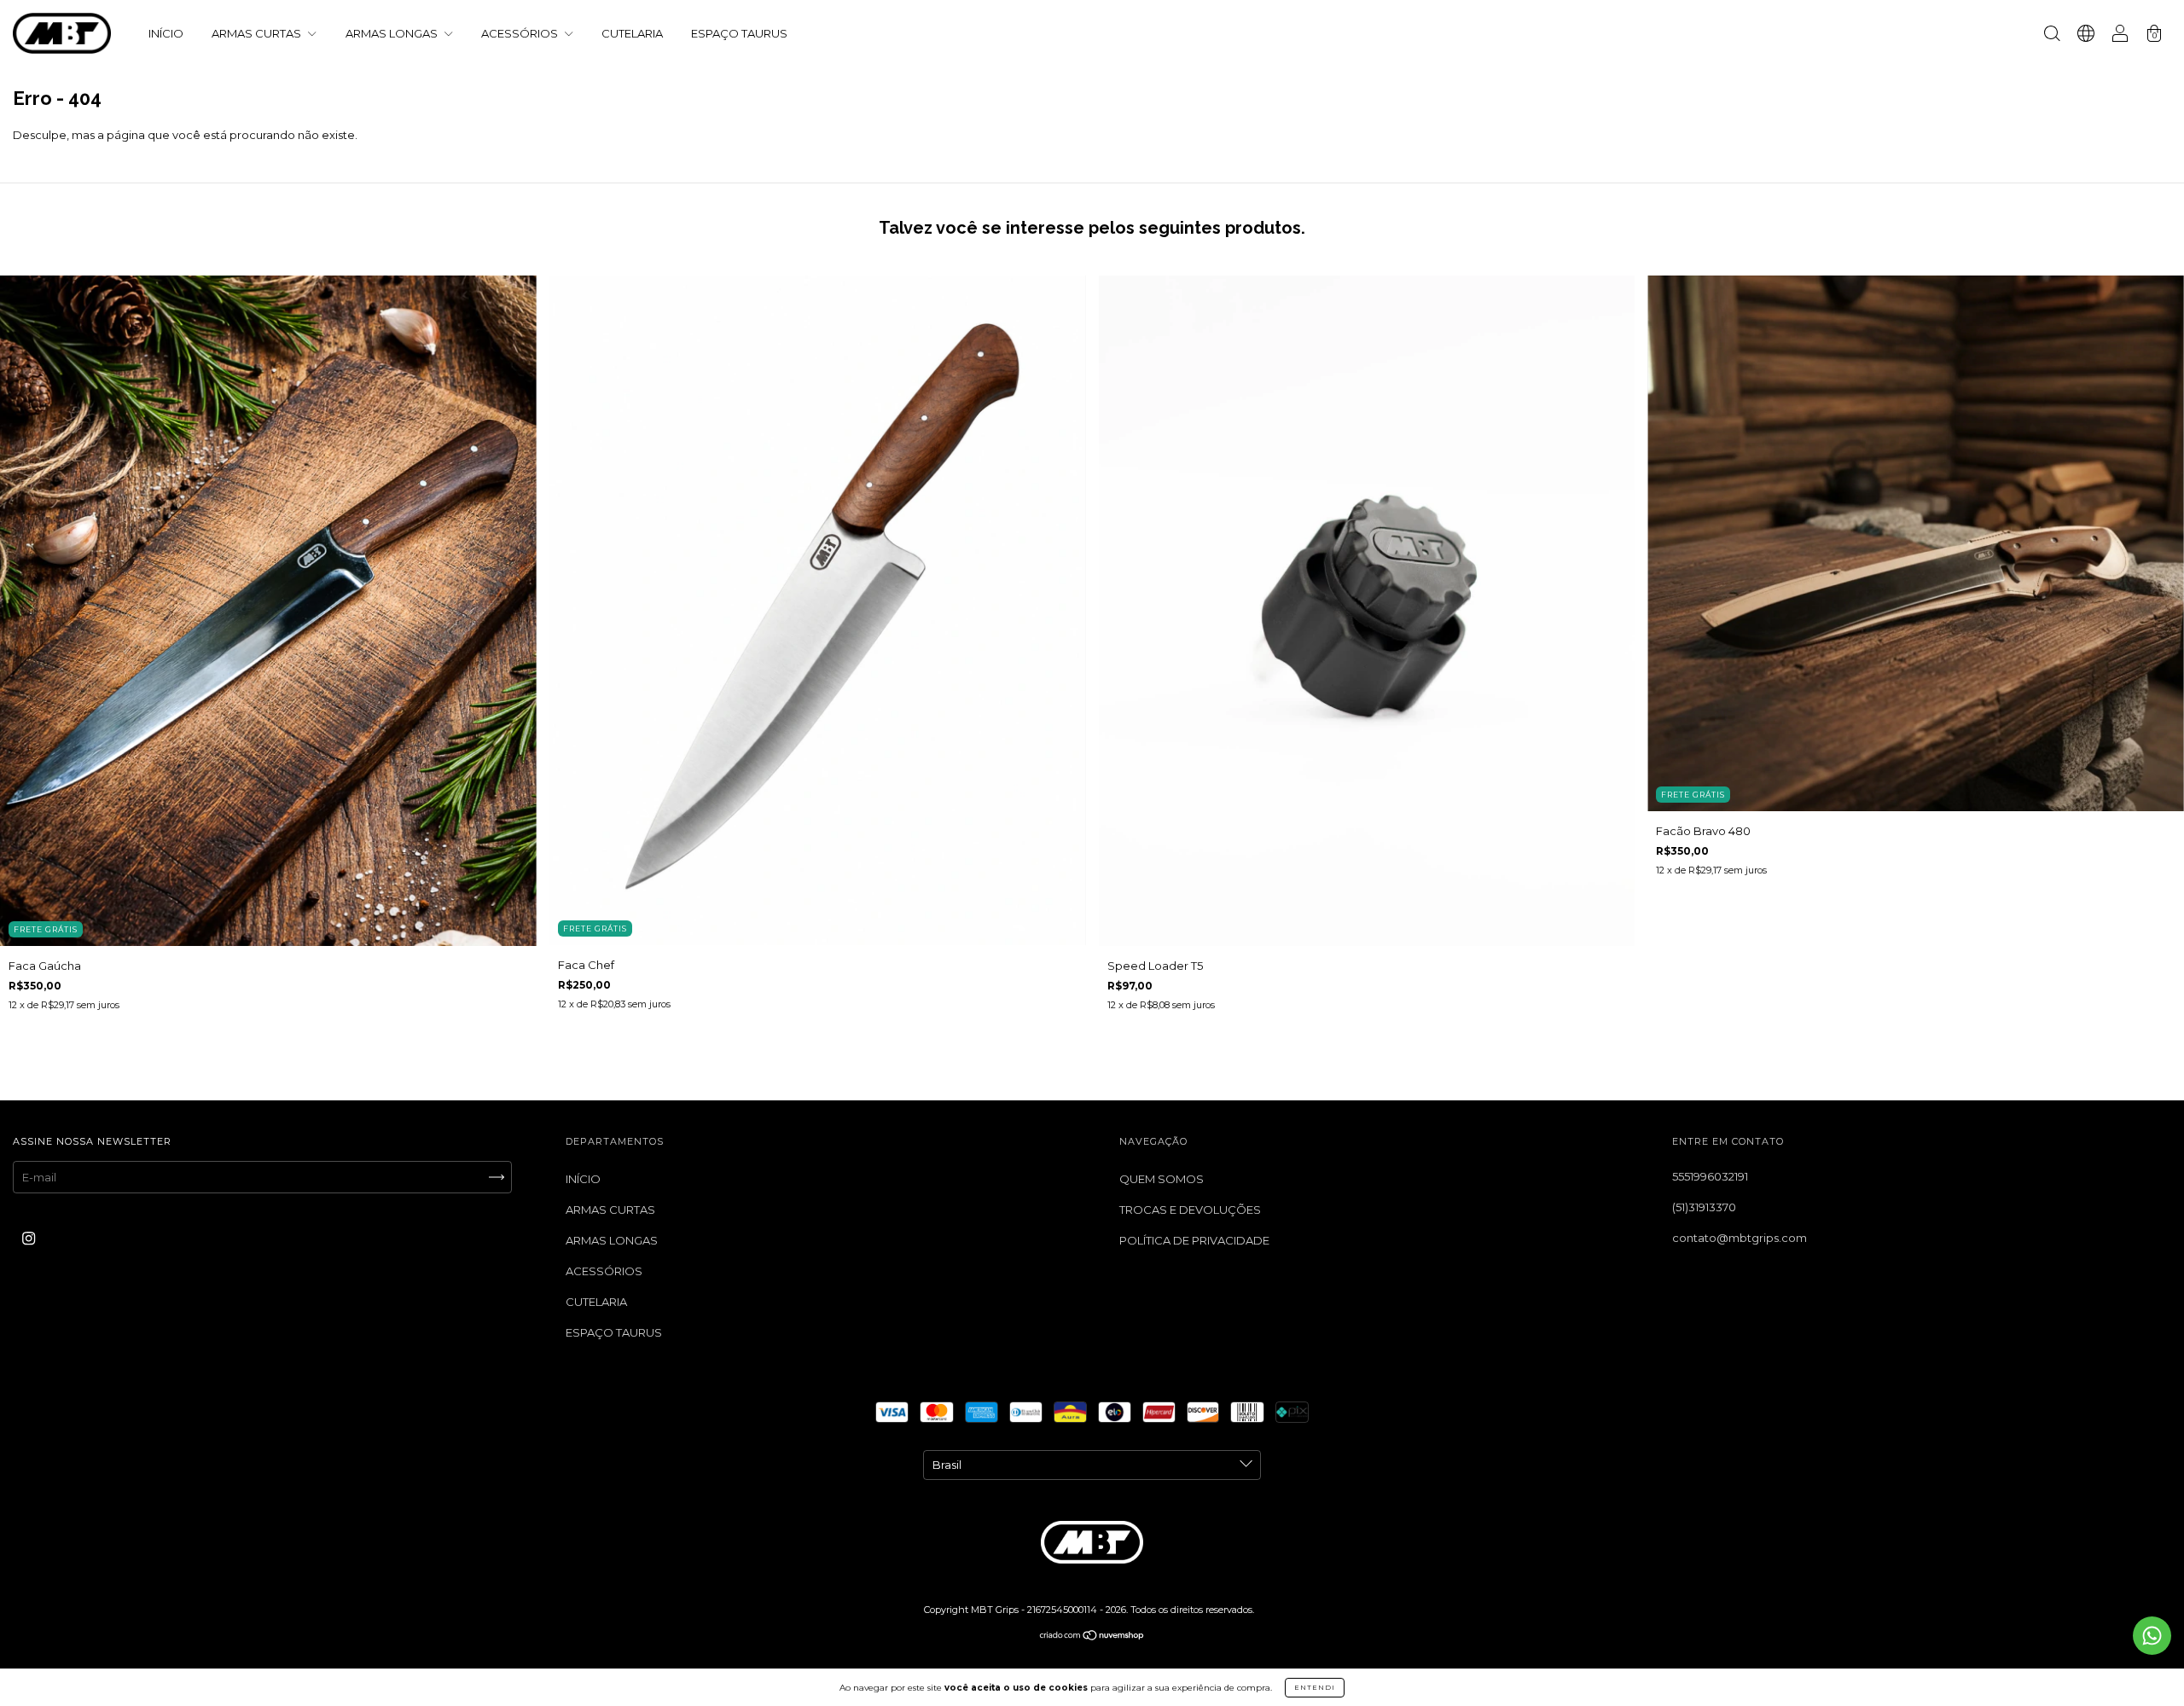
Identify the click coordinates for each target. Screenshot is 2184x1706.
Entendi (1315, 1687)
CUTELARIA (632, 33)
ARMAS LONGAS (393, 33)
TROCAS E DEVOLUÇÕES (1190, 1210)
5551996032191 (1710, 1176)
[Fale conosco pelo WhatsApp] (2152, 1636)
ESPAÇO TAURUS (739, 33)
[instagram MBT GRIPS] (29, 1238)
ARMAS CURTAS (258, 33)
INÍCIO (166, 33)
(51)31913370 (1704, 1207)
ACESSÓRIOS (521, 33)
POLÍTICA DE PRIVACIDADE (1194, 1240)
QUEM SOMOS (1162, 1179)
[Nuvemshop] (1092, 1636)
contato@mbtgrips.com (1740, 1238)
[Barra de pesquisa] (2052, 35)
